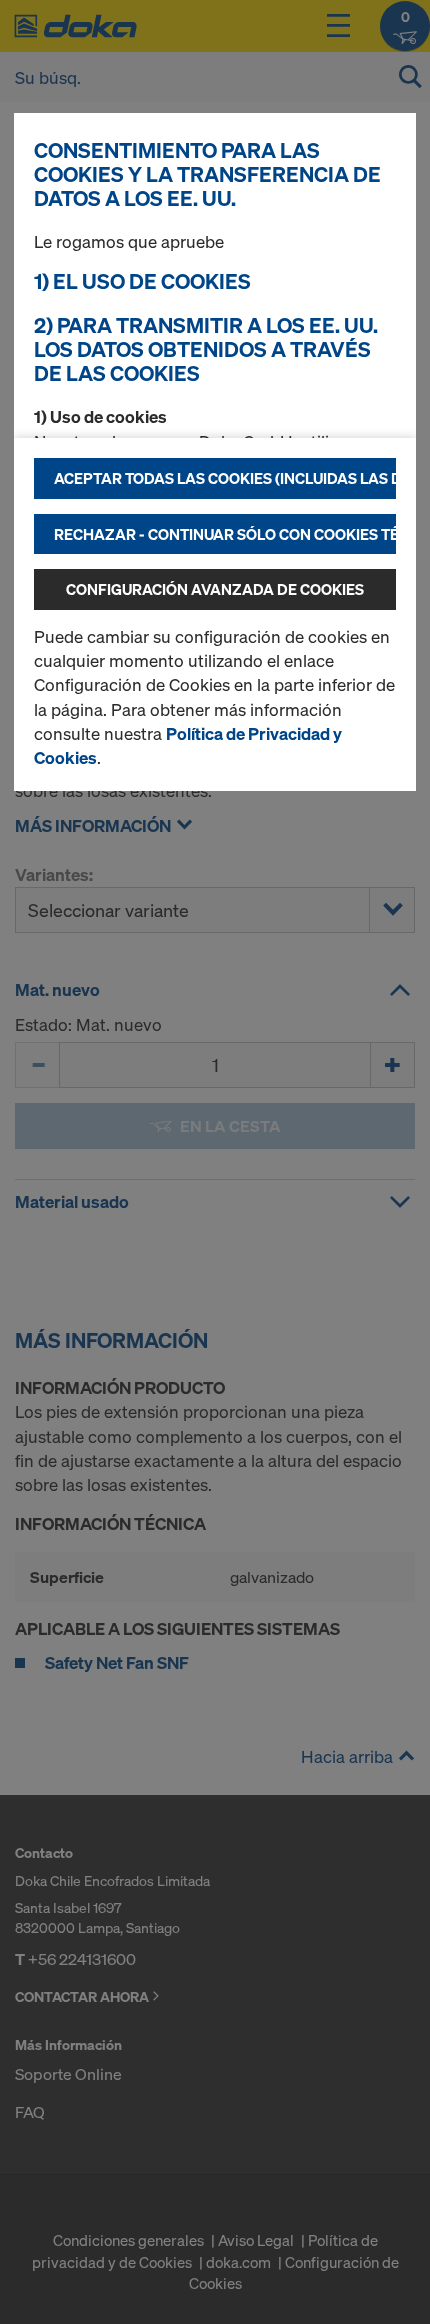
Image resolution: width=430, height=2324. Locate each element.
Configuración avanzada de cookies (215, 589)
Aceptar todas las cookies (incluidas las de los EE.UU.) (225, 478)
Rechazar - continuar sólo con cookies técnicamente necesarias (225, 534)
